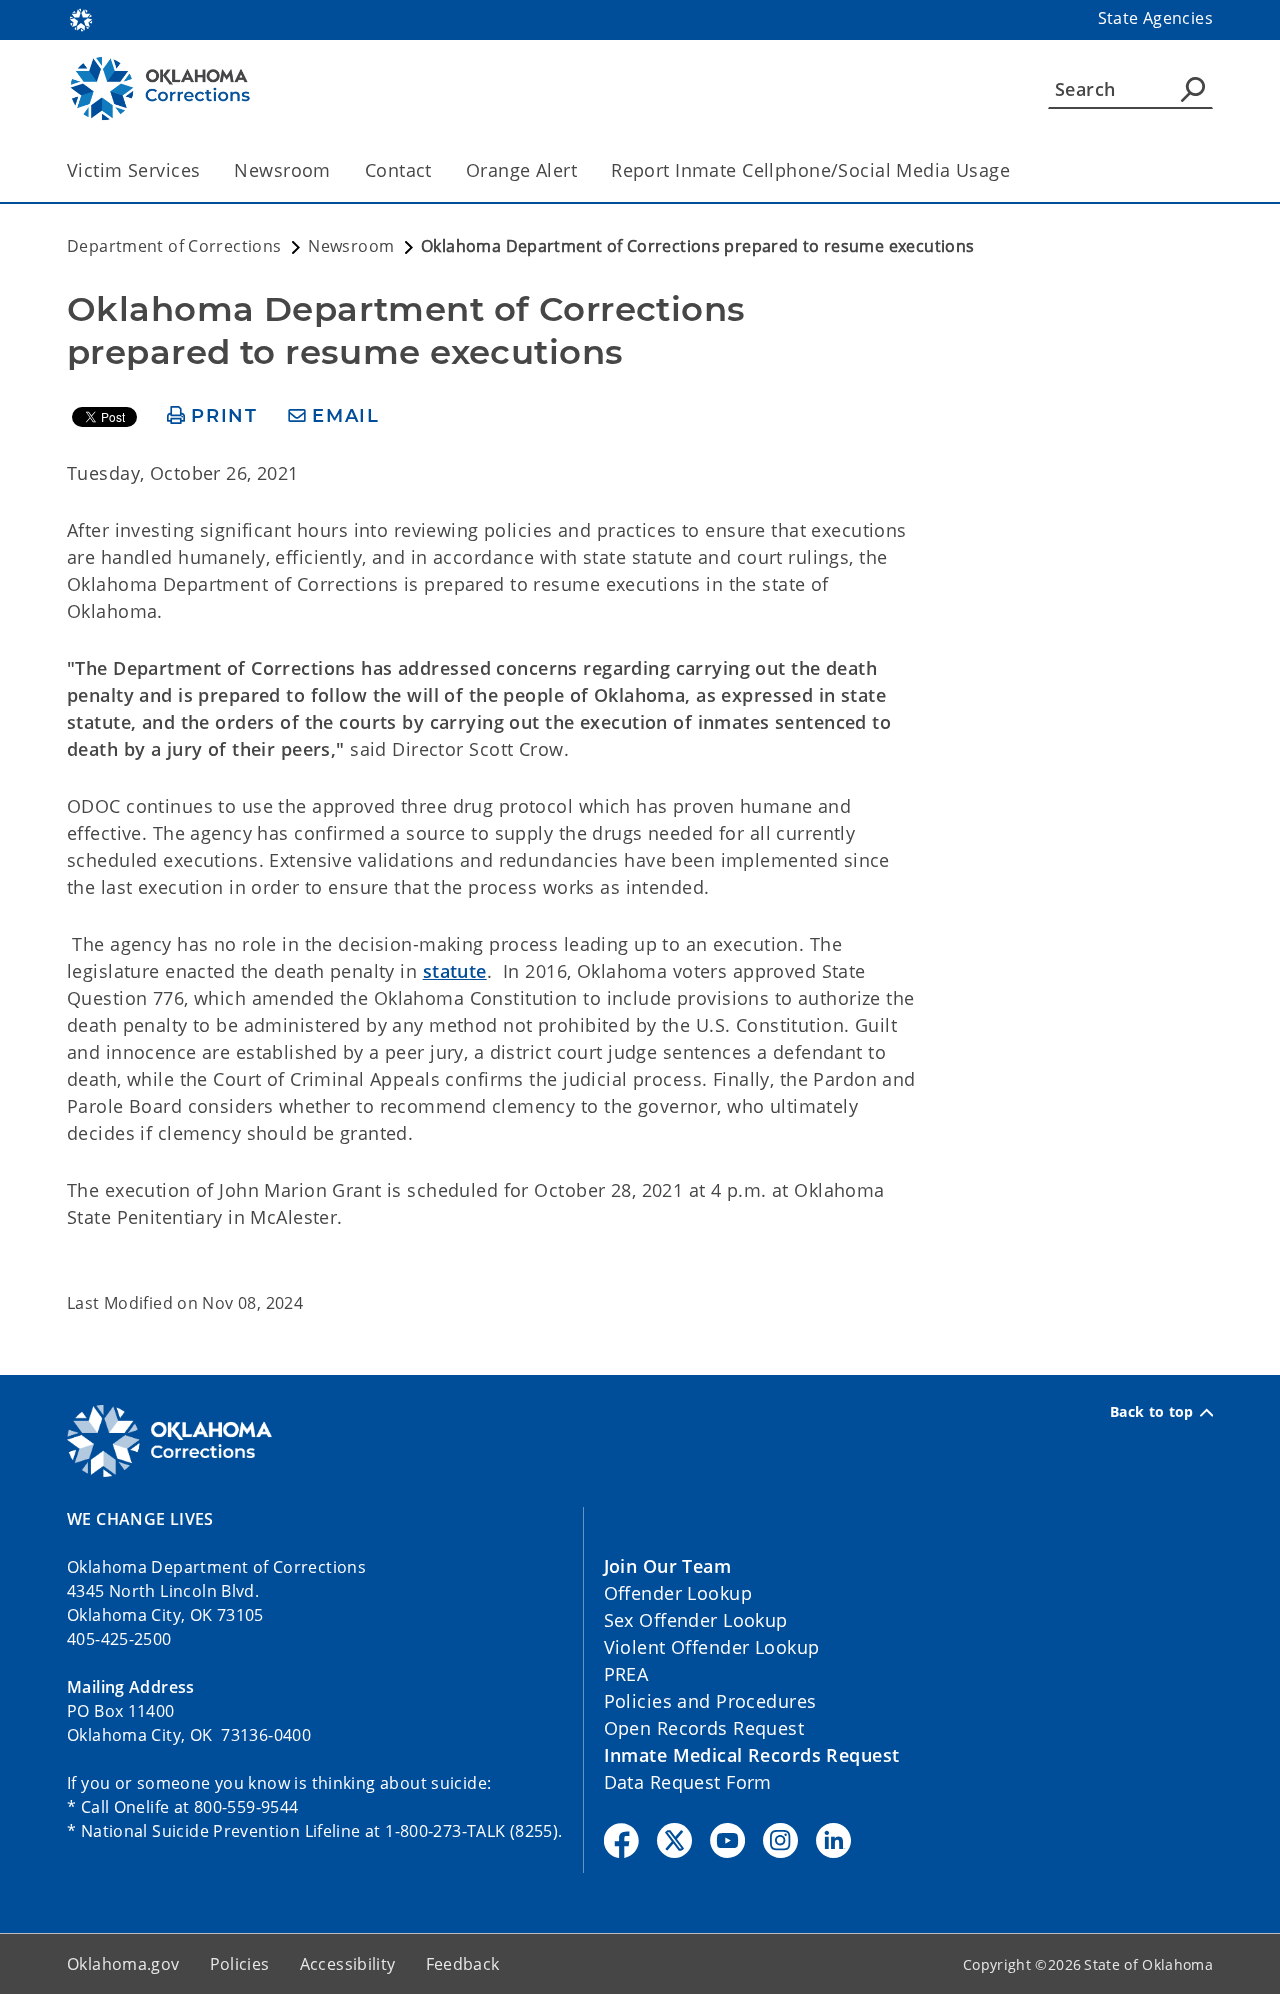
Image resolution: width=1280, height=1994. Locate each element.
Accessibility (348, 1964)
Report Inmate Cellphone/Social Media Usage (810, 170)
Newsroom (282, 170)
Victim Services (133, 170)
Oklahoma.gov (123, 1964)
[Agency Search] (1193, 89)
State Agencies (1155, 18)
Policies (240, 1964)
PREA (626, 1674)
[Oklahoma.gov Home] (81, 18)
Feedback (463, 1964)
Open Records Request (704, 1728)
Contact (398, 170)
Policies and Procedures (710, 1701)
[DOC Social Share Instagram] (780, 1840)
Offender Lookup (678, 1593)
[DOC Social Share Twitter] (674, 1840)
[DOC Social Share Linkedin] (833, 1840)
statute (455, 971)
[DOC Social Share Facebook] (621, 1840)
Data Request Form (688, 1782)
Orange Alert (521, 170)
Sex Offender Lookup (696, 1620)
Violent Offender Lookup (712, 1647)
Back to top (1152, 1412)
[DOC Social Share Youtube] (727, 1840)
